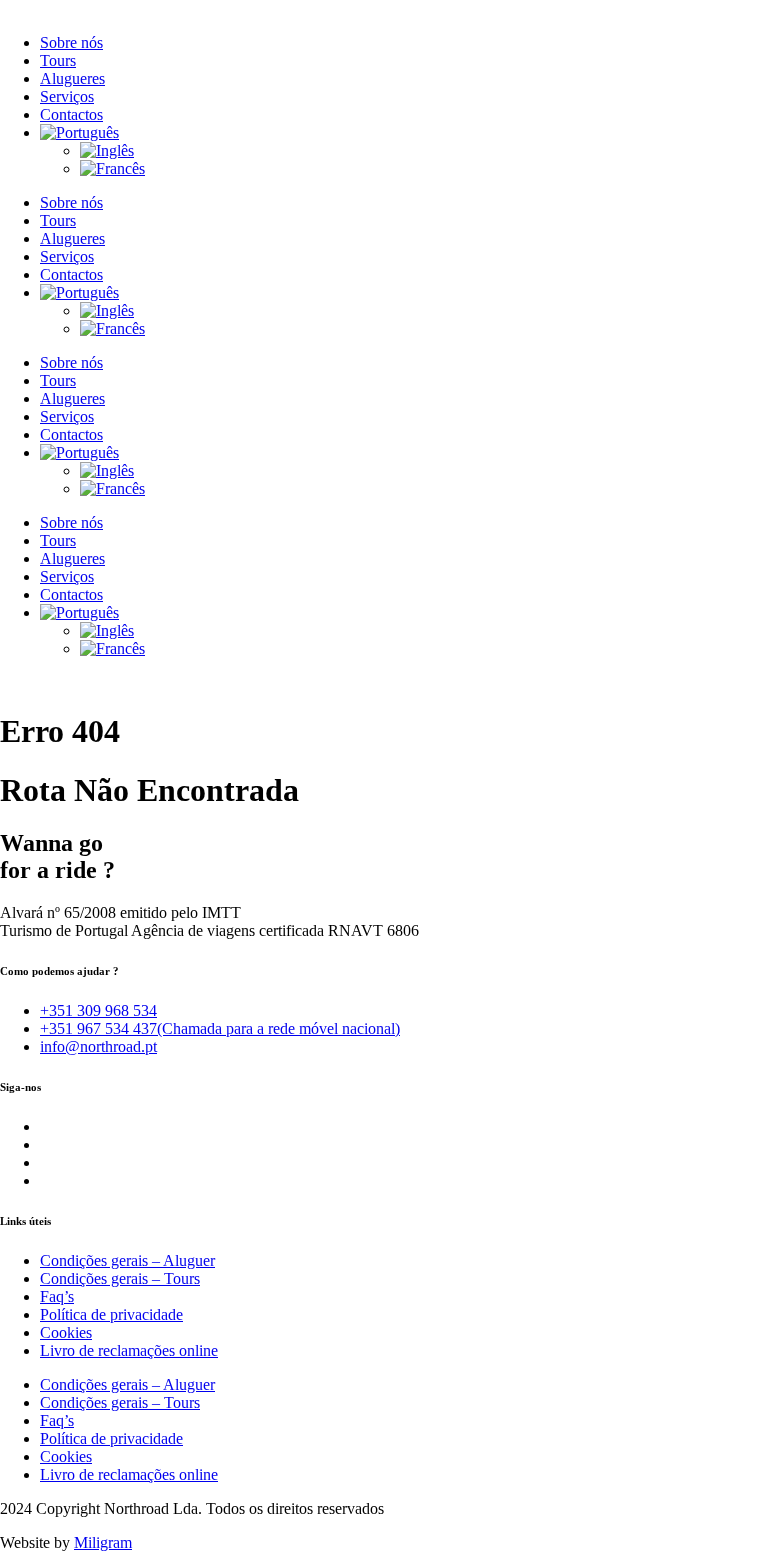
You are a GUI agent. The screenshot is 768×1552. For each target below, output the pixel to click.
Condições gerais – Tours (120, 1278)
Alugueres (72, 78)
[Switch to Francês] (112, 168)
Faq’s (57, 1296)
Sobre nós (71, 42)
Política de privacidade (111, 1314)
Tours (58, 60)
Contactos (71, 114)
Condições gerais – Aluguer (127, 1260)
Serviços (67, 96)
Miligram (103, 1542)
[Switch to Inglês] (107, 150)
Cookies (66, 1332)
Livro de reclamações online (129, 1350)
